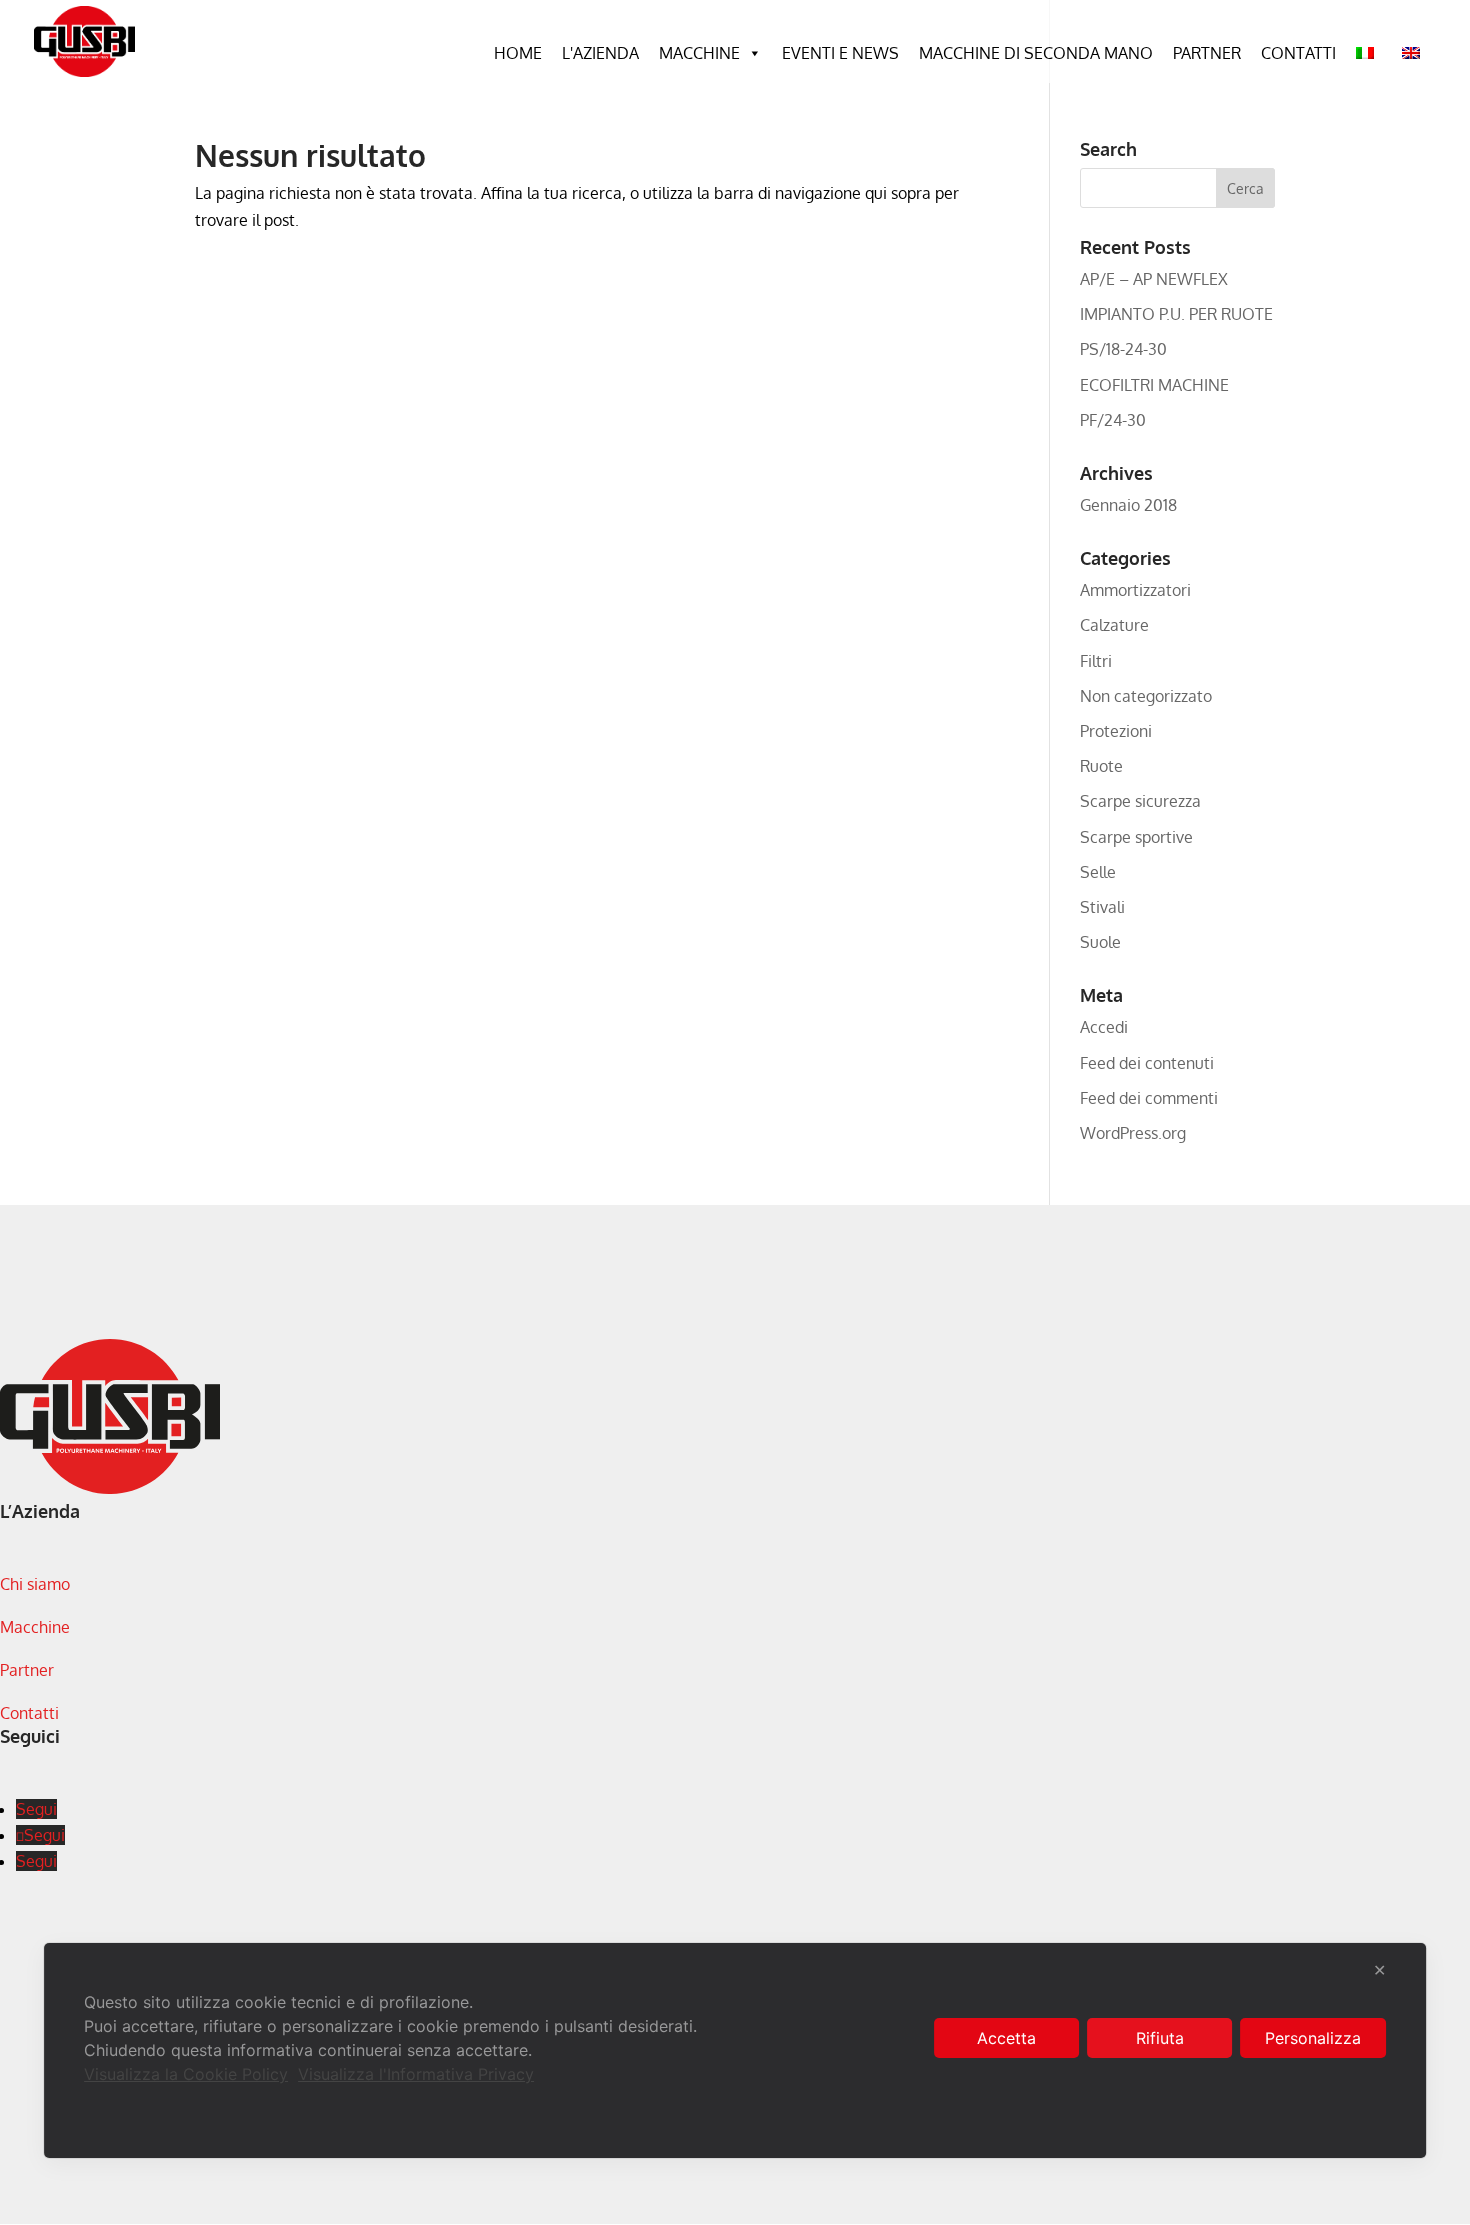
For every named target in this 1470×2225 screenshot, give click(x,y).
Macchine (699, 53)
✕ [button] (1379, 1970)
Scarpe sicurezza (1140, 801)
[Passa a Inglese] (1415, 53)
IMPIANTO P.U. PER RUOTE (1176, 314)
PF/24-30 (1113, 420)
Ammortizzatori (1135, 590)
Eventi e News (840, 53)
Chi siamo (35, 1584)
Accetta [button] (1006, 2038)
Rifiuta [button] (1160, 2038)
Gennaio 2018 (1128, 505)
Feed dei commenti (1149, 1098)
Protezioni (1116, 731)
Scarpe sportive (1136, 837)
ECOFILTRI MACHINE (1154, 385)
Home (518, 53)
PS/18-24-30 (1123, 349)
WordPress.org (1133, 1133)
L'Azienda (600, 53)
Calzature (1114, 625)
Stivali (1102, 907)
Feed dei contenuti (1147, 1063)
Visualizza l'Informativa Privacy (416, 2074)
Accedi (1104, 1027)
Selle (1098, 872)
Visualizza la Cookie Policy (186, 2074)
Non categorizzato (1146, 696)
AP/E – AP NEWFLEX (1154, 279)
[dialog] (735, 2050)
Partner (1207, 53)
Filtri (1096, 661)
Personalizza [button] (1313, 2038)
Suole (1100, 942)
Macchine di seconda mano (1036, 53)
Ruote (1101, 766)
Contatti (1298, 53)
